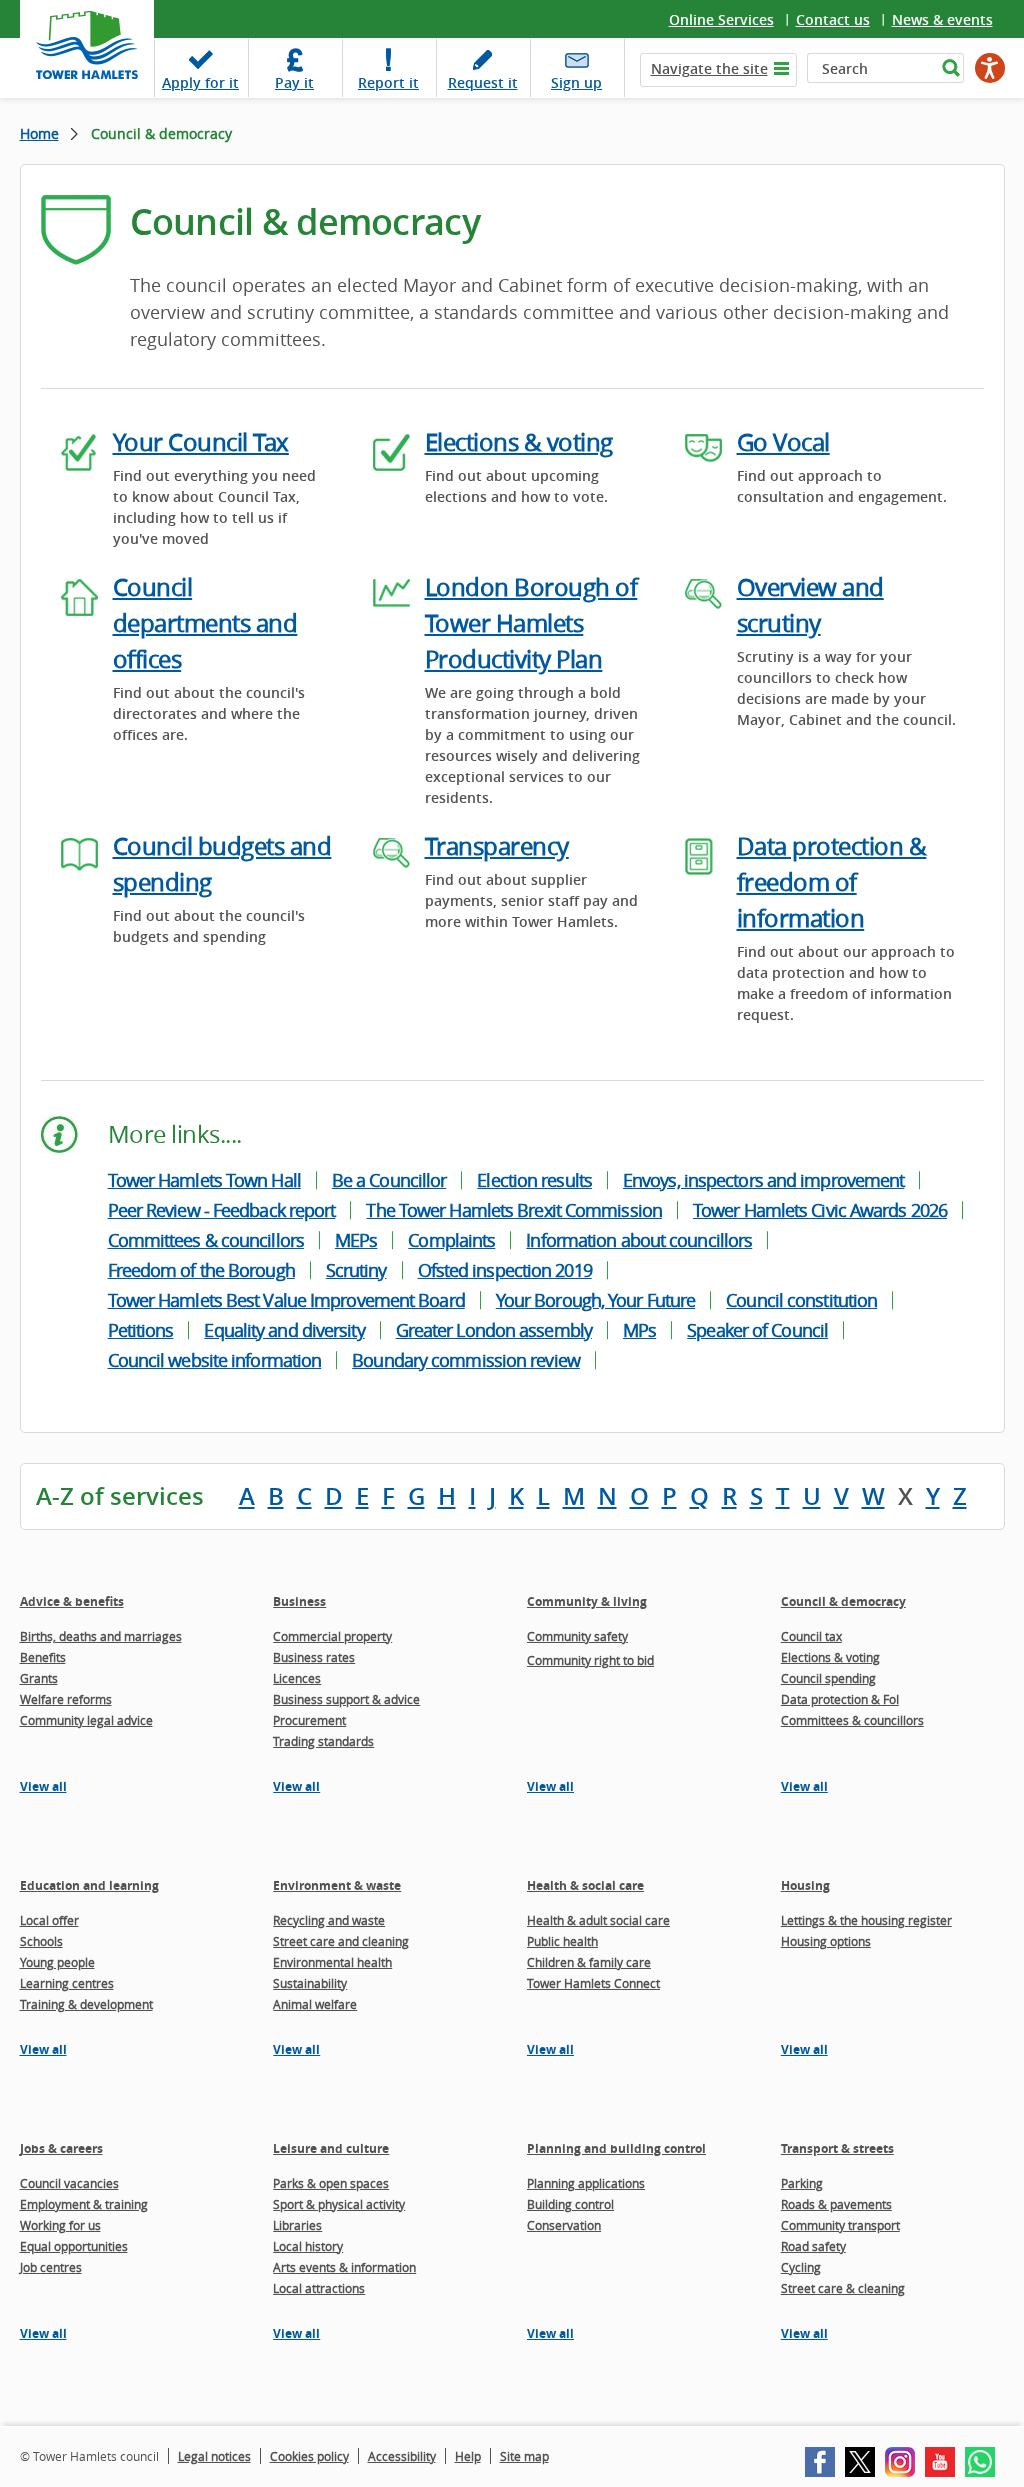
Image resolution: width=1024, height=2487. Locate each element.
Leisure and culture (331, 2148)
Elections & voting (519, 442)
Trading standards (323, 1741)
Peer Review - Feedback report (222, 1210)
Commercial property (332, 1636)
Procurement (309, 1720)
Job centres (51, 2267)
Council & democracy (843, 1601)
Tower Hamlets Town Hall (204, 1180)
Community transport (840, 2225)
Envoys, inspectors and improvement (763, 1180)
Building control (570, 2204)
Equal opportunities (74, 2246)
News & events (942, 19)
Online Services (721, 19)
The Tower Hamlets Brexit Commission (514, 1210)
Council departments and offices (205, 623)
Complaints (451, 1240)
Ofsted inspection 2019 (505, 1270)
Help (468, 2456)
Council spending (828, 1678)
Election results (534, 1180)
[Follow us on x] (860, 2462)
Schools (41, 1941)
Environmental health (332, 1962)
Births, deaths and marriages (101, 1636)
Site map (524, 2456)
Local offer (49, 1920)
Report (388, 82)
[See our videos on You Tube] (940, 2462)
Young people (57, 1962)
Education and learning (89, 1885)
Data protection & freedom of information (832, 882)
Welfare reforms (66, 1699)
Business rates (314, 1657)
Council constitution (801, 1300)
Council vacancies (69, 2183)
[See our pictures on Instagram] (900, 2462)
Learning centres (67, 1983)
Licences (297, 1678)
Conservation (564, 2225)
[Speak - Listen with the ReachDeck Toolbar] (990, 68)
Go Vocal (783, 442)
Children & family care (589, 1962)
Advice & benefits (72, 1601)
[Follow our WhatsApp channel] (980, 2462)
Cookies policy (309, 2456)
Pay (294, 82)
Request (483, 82)
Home (39, 133)
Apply (200, 82)
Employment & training (84, 2204)
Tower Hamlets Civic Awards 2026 (820, 1210)
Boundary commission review (466, 1360)
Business (299, 1601)
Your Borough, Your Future (596, 1300)
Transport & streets (837, 2148)
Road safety (813, 2246)
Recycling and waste (329, 1920)
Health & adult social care (598, 1920)
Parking (802, 2183)
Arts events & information (344, 2267)
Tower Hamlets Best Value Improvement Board (286, 1300)
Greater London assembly (494, 1330)
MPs (639, 1330)
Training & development (86, 2004)
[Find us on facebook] (820, 2462)
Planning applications (586, 2183)
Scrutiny (356, 1270)
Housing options (826, 1941)
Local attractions (319, 2288)
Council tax (811, 1636)
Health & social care (585, 1885)
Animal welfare (315, 2004)
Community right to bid (590, 1660)
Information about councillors (639, 1240)
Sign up (576, 82)
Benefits (43, 1657)
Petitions (141, 1330)
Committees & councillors (206, 1240)
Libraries (297, 2225)
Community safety (577, 1636)
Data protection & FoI (840, 1699)
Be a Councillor (389, 1180)
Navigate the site (709, 68)
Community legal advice (86, 1720)
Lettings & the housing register (866, 1920)
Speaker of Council (757, 1330)
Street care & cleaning (843, 2288)
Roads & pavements (836, 2204)
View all (43, 1786)
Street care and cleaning (341, 1941)
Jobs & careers (61, 2148)
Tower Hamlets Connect (593, 1983)
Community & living (587, 1601)
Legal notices (214, 2456)
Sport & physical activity (339, 2204)
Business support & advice (346, 1699)
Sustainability (310, 1983)
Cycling (801, 2267)
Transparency (497, 846)
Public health (562, 1941)
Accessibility (402, 2456)
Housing (805, 1885)
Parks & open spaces (331, 2183)
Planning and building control (616, 2148)
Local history (308, 2246)
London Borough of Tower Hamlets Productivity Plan (531, 623)
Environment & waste (337, 1885)
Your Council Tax (201, 442)
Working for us (60, 2225)
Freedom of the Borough (201, 1270)
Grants (39, 1678)
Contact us (833, 19)
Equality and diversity (284, 1330)
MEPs (356, 1240)
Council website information (215, 1360)
